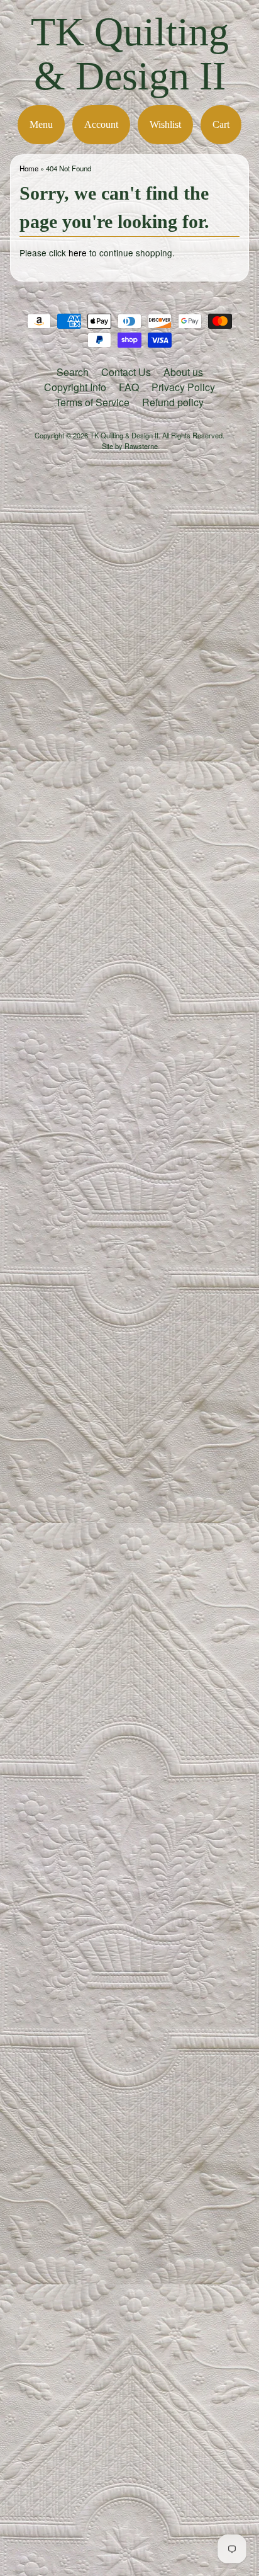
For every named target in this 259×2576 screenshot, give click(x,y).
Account (101, 124)
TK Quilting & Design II (130, 54)
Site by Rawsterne (130, 446)
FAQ (129, 387)
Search (73, 372)
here (78, 253)
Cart (221, 124)
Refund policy (173, 402)
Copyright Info (75, 387)
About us (183, 372)
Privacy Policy (183, 387)
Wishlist (165, 124)
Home (29, 168)
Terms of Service (92, 402)
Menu (41, 124)
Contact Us (126, 372)
